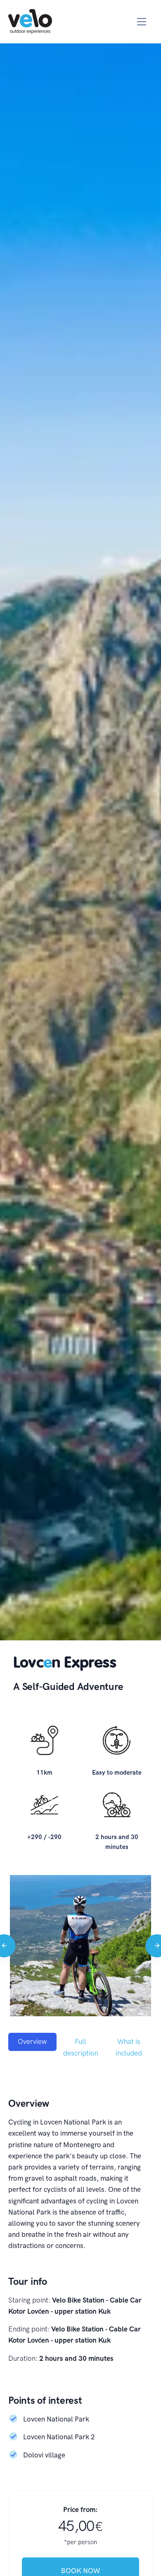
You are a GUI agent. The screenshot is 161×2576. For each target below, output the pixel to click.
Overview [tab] (32, 2041)
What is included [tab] (129, 2047)
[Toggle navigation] (142, 22)
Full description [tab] (81, 2047)
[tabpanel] (80, 2274)
